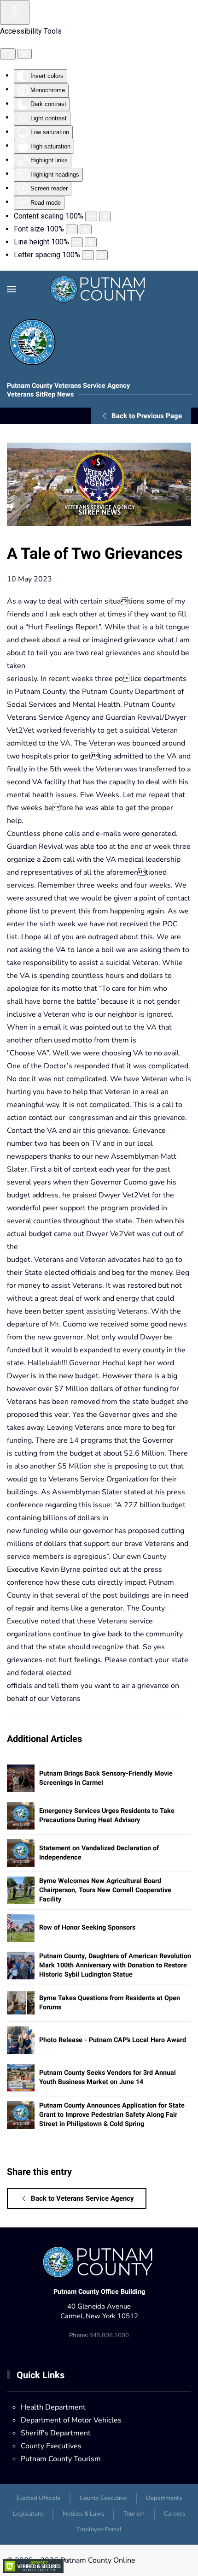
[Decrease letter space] (88, 255)
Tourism (134, 2514)
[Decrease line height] (77, 242)
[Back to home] (99, 289)
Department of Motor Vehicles (71, 2420)
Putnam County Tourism (61, 2459)
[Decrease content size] (91, 216)
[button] (12, 289)
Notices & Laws (83, 2514)
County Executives (51, 2446)
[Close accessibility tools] (25, 54)
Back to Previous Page (147, 416)
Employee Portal (99, 2529)
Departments (164, 2498)
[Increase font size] (86, 229)
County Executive (103, 2498)
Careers (175, 2514)
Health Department (53, 2407)
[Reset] (8, 54)
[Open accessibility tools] (15, 12)
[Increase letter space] (102, 255)
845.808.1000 (99, 2335)
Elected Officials (38, 2498)
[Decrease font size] (72, 229)
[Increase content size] (105, 216)
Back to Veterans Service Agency (82, 2198)
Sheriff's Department (56, 2433)
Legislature (28, 2514)
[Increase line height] (91, 242)
